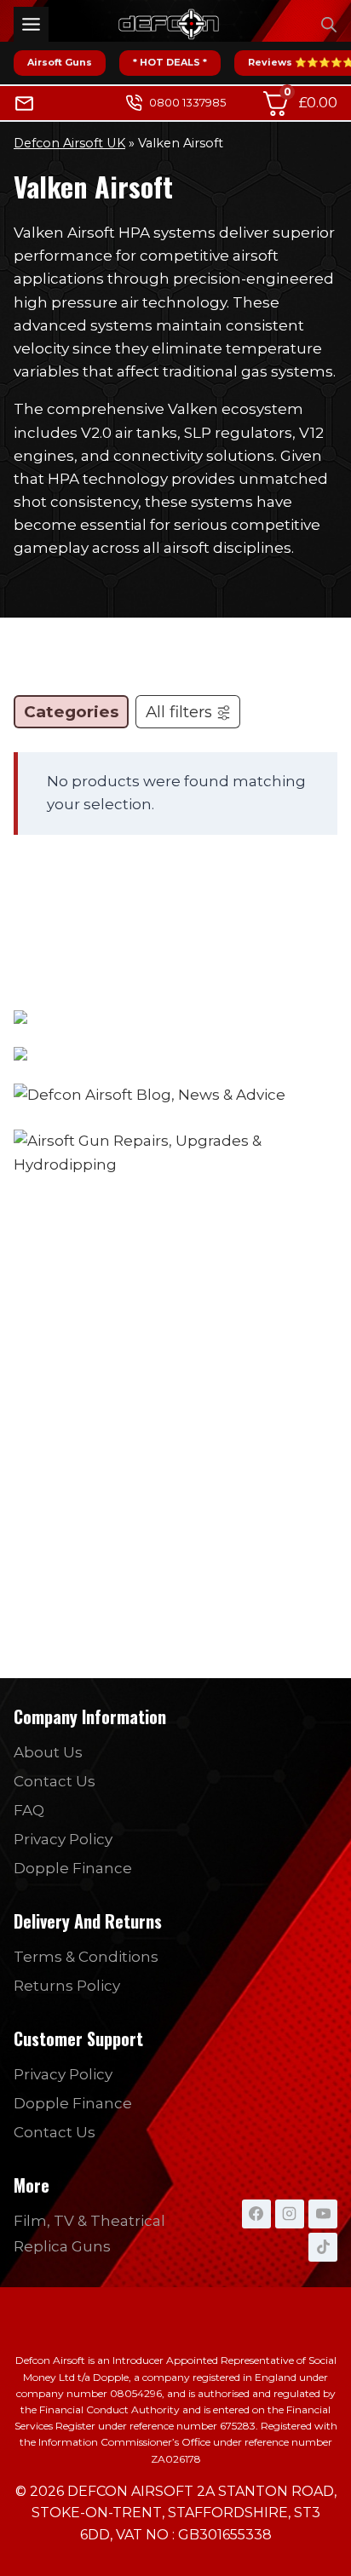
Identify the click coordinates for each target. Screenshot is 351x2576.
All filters (179, 712)
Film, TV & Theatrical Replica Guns (89, 2234)
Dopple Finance (73, 1868)
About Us (48, 1752)
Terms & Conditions (86, 1957)
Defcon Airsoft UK (69, 143)
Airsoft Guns (60, 62)
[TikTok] (323, 2247)
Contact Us (55, 1781)
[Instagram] (290, 2214)
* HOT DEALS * (170, 62)
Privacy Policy (63, 1839)
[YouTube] (323, 2214)
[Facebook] (256, 2214)
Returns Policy (67, 1986)
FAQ (29, 1810)
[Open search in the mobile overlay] (329, 25)
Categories (71, 712)
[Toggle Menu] (31, 24)
